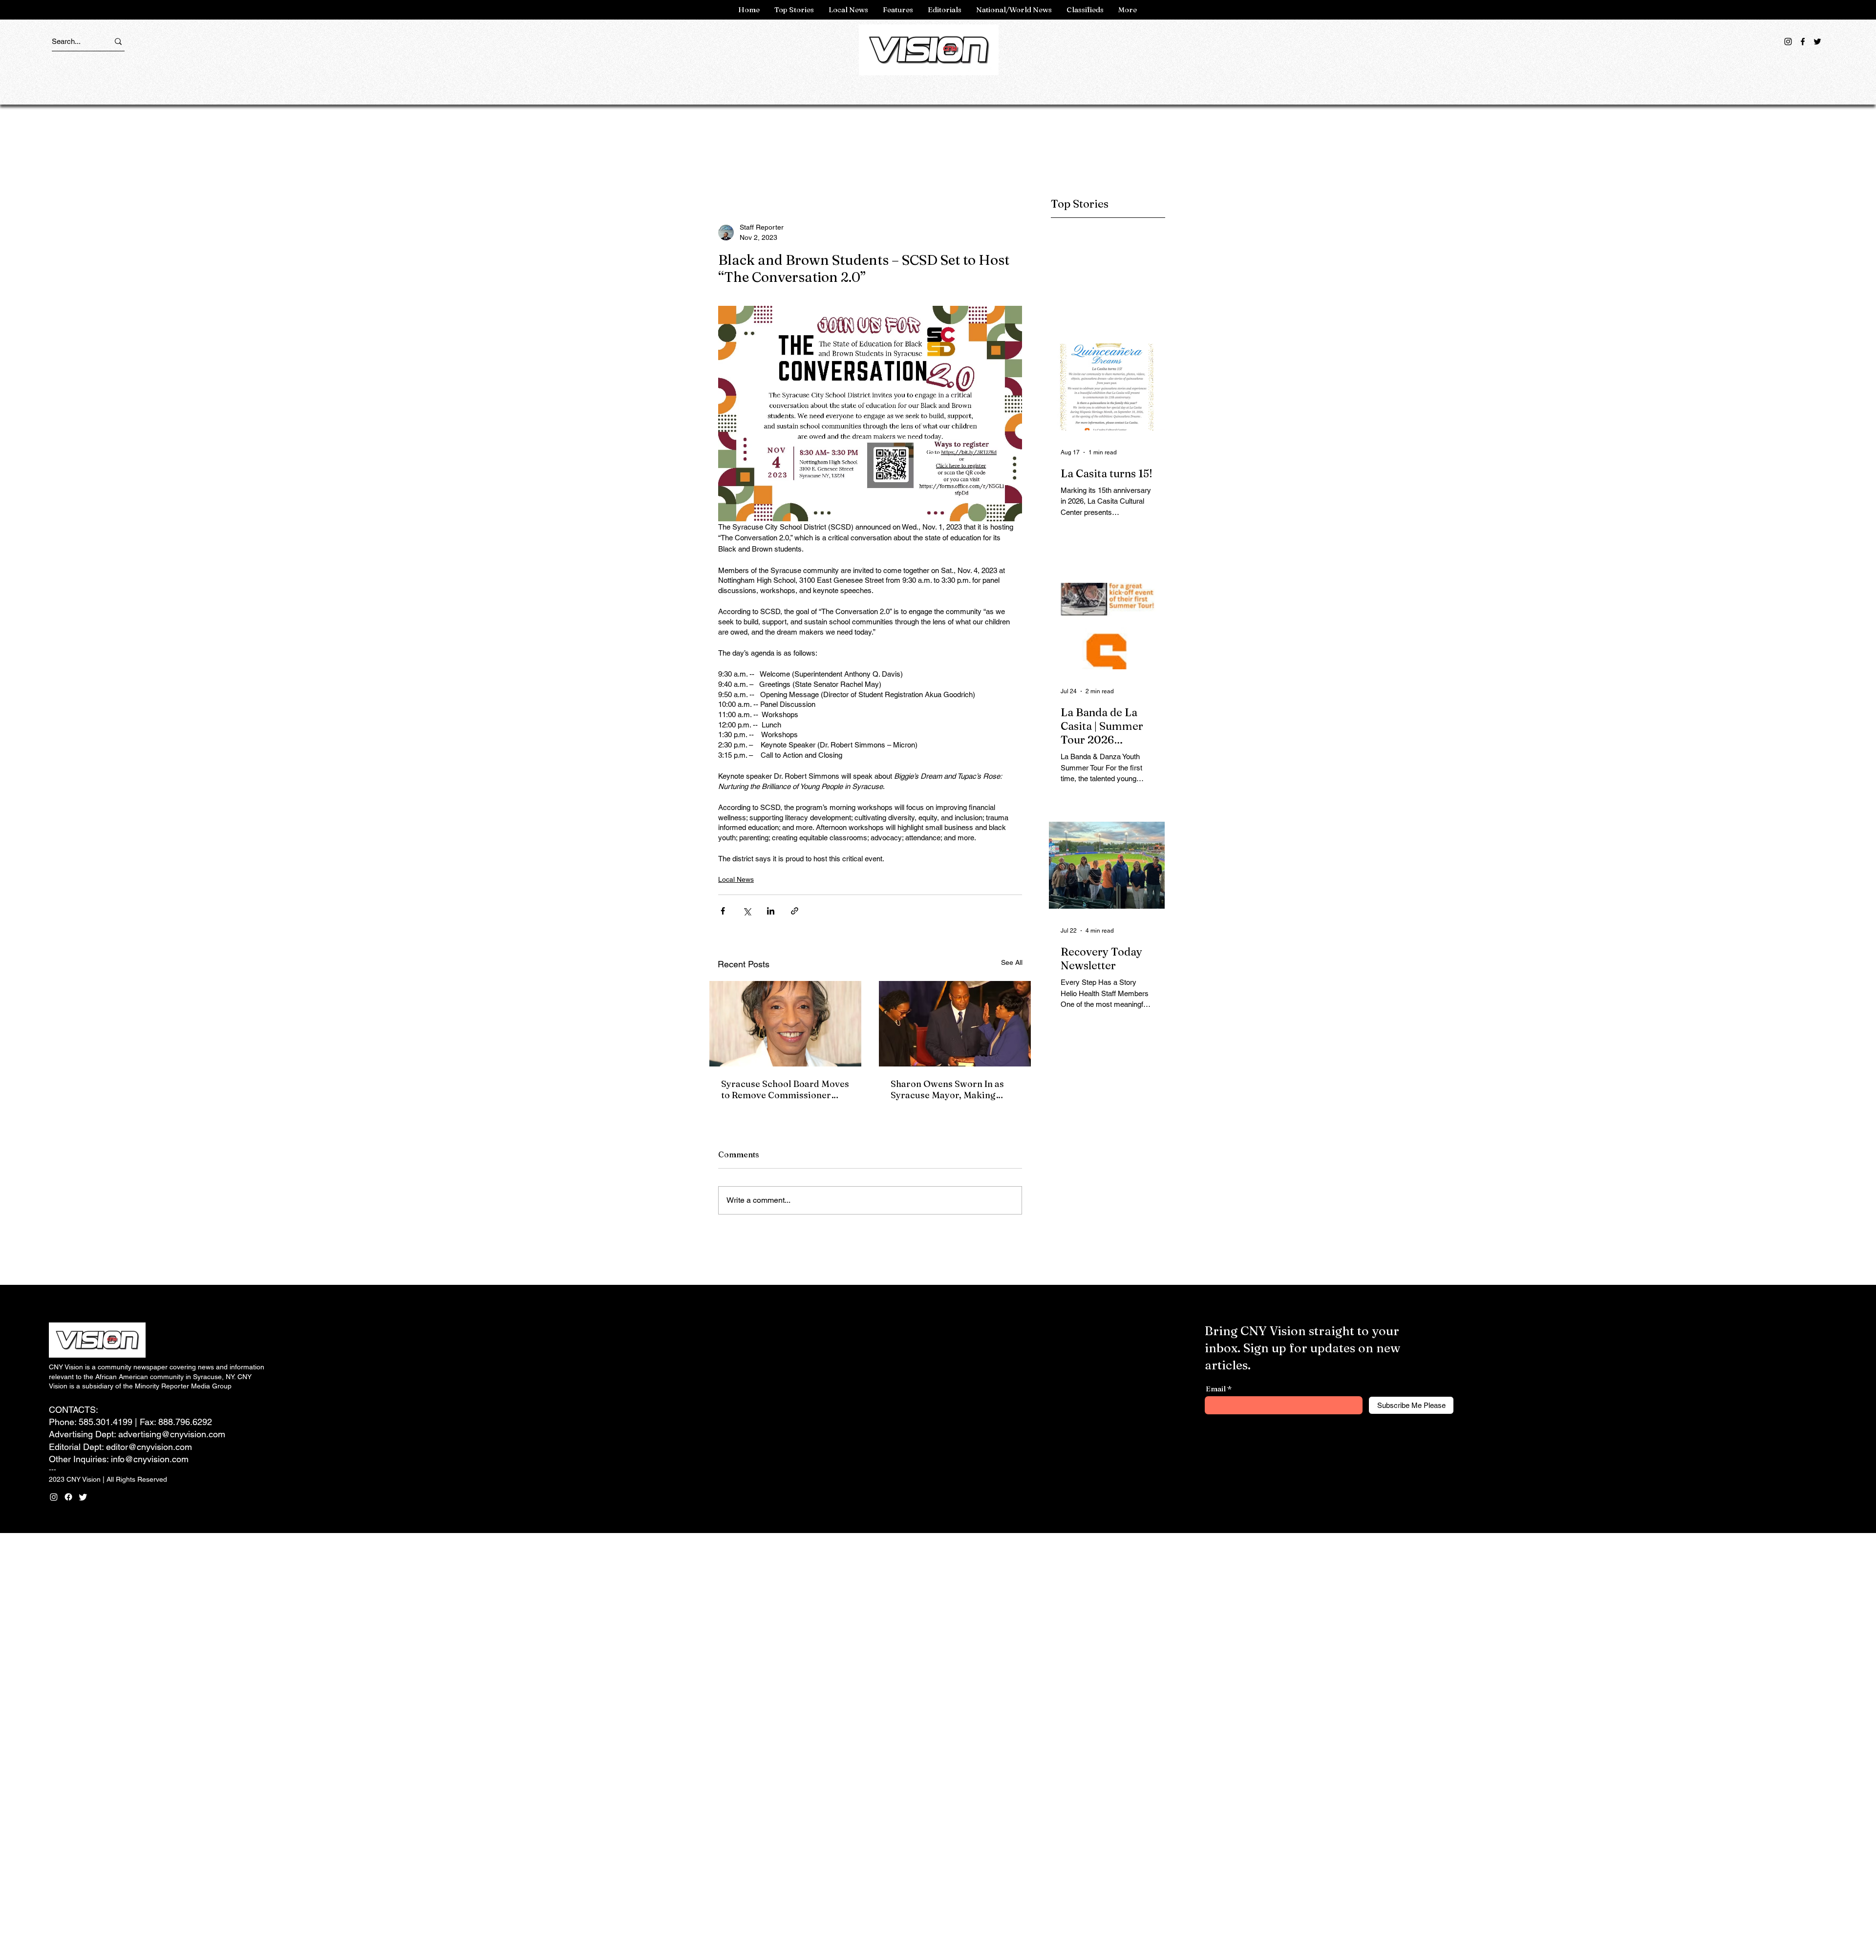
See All (1012, 962)
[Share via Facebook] (723, 911)
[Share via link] (795, 911)
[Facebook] (1803, 42)
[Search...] (118, 41)
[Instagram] (1788, 42)
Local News (736, 879)
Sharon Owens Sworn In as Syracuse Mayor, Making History (947, 1089)
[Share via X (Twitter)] (747, 911)
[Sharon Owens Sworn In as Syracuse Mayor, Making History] (955, 1024)
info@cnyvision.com (150, 1459)
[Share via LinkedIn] (771, 911)
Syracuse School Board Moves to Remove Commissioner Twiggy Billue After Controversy (785, 1089)
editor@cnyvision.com (149, 1447)
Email (1216, 1389)
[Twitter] (1817, 42)
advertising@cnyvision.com (172, 1434)
